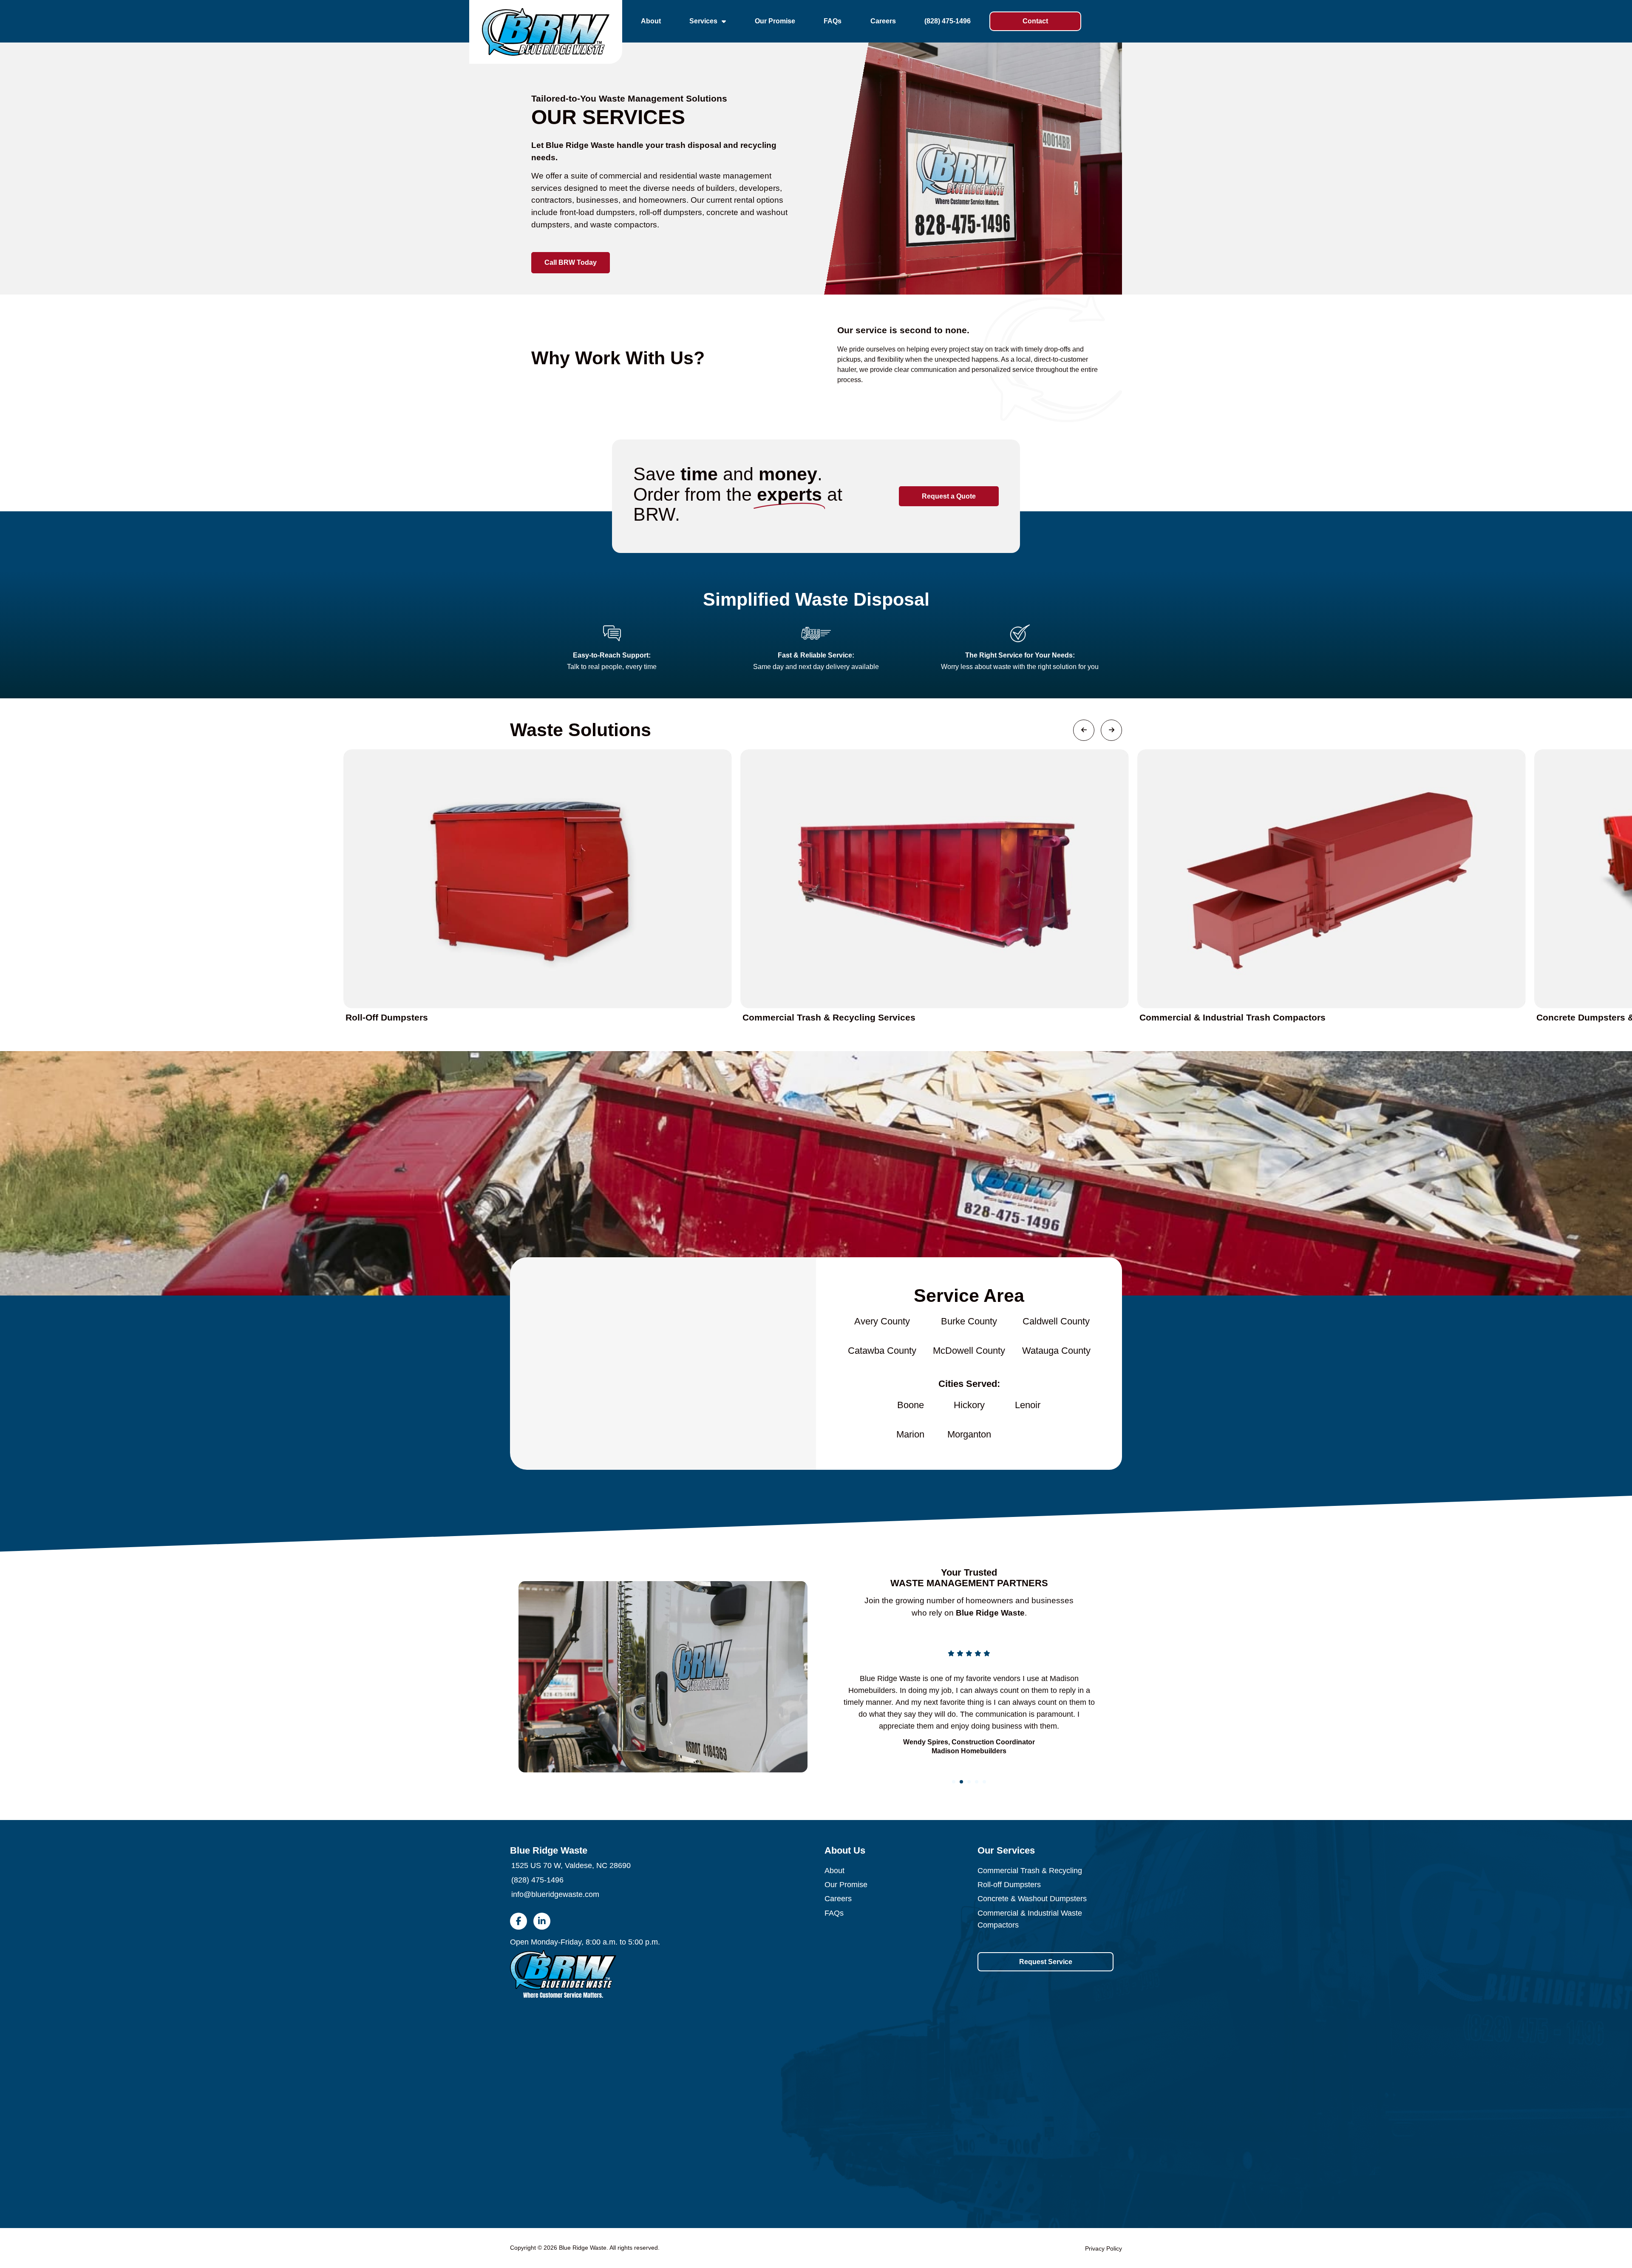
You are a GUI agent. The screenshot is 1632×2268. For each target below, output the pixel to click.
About (651, 21)
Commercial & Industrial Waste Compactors (1030, 1919)
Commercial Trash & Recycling (1030, 1871)
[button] (954, 1782)
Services (703, 21)
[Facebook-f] (518, 1921)
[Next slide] (1092, 1702)
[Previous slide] (846, 1702)
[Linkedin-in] (542, 1921)
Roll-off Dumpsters (1009, 1885)
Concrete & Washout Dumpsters (1032, 1899)
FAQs (833, 21)
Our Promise (775, 21)
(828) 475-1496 (948, 21)
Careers (883, 21)
